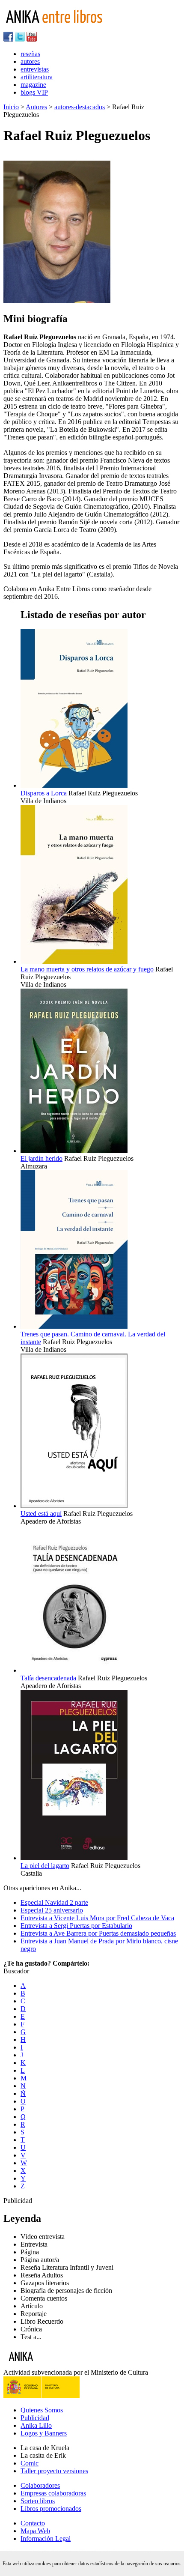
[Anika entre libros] (47, 2365)
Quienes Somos (42, 2410)
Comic (30, 2463)
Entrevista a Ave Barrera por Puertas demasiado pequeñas (98, 1933)
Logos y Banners (44, 2433)
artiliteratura (37, 77)
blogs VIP (34, 92)
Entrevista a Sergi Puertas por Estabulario (76, 1926)
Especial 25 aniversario (52, 1910)
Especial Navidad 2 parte (54, 1902)
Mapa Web (35, 2531)
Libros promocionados (51, 2509)
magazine (33, 85)
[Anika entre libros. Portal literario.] (59, 28)
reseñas (30, 54)
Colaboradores (40, 2485)
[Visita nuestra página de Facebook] (8, 39)
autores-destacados (80, 107)
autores (30, 61)
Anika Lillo (36, 2425)
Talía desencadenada (48, 1678)
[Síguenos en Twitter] (20, 39)
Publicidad (35, 2418)
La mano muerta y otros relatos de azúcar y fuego (87, 969)
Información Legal (46, 2539)
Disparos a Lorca (44, 793)
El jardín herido (42, 1158)
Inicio (11, 107)
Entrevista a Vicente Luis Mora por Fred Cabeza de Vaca (97, 1918)
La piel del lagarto (45, 1866)
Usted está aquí (41, 1514)
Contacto (33, 2523)
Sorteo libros (38, 2501)
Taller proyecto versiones (54, 2471)
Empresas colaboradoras (53, 2493)
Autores (36, 107)
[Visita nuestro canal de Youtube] (32, 39)
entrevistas (35, 69)
